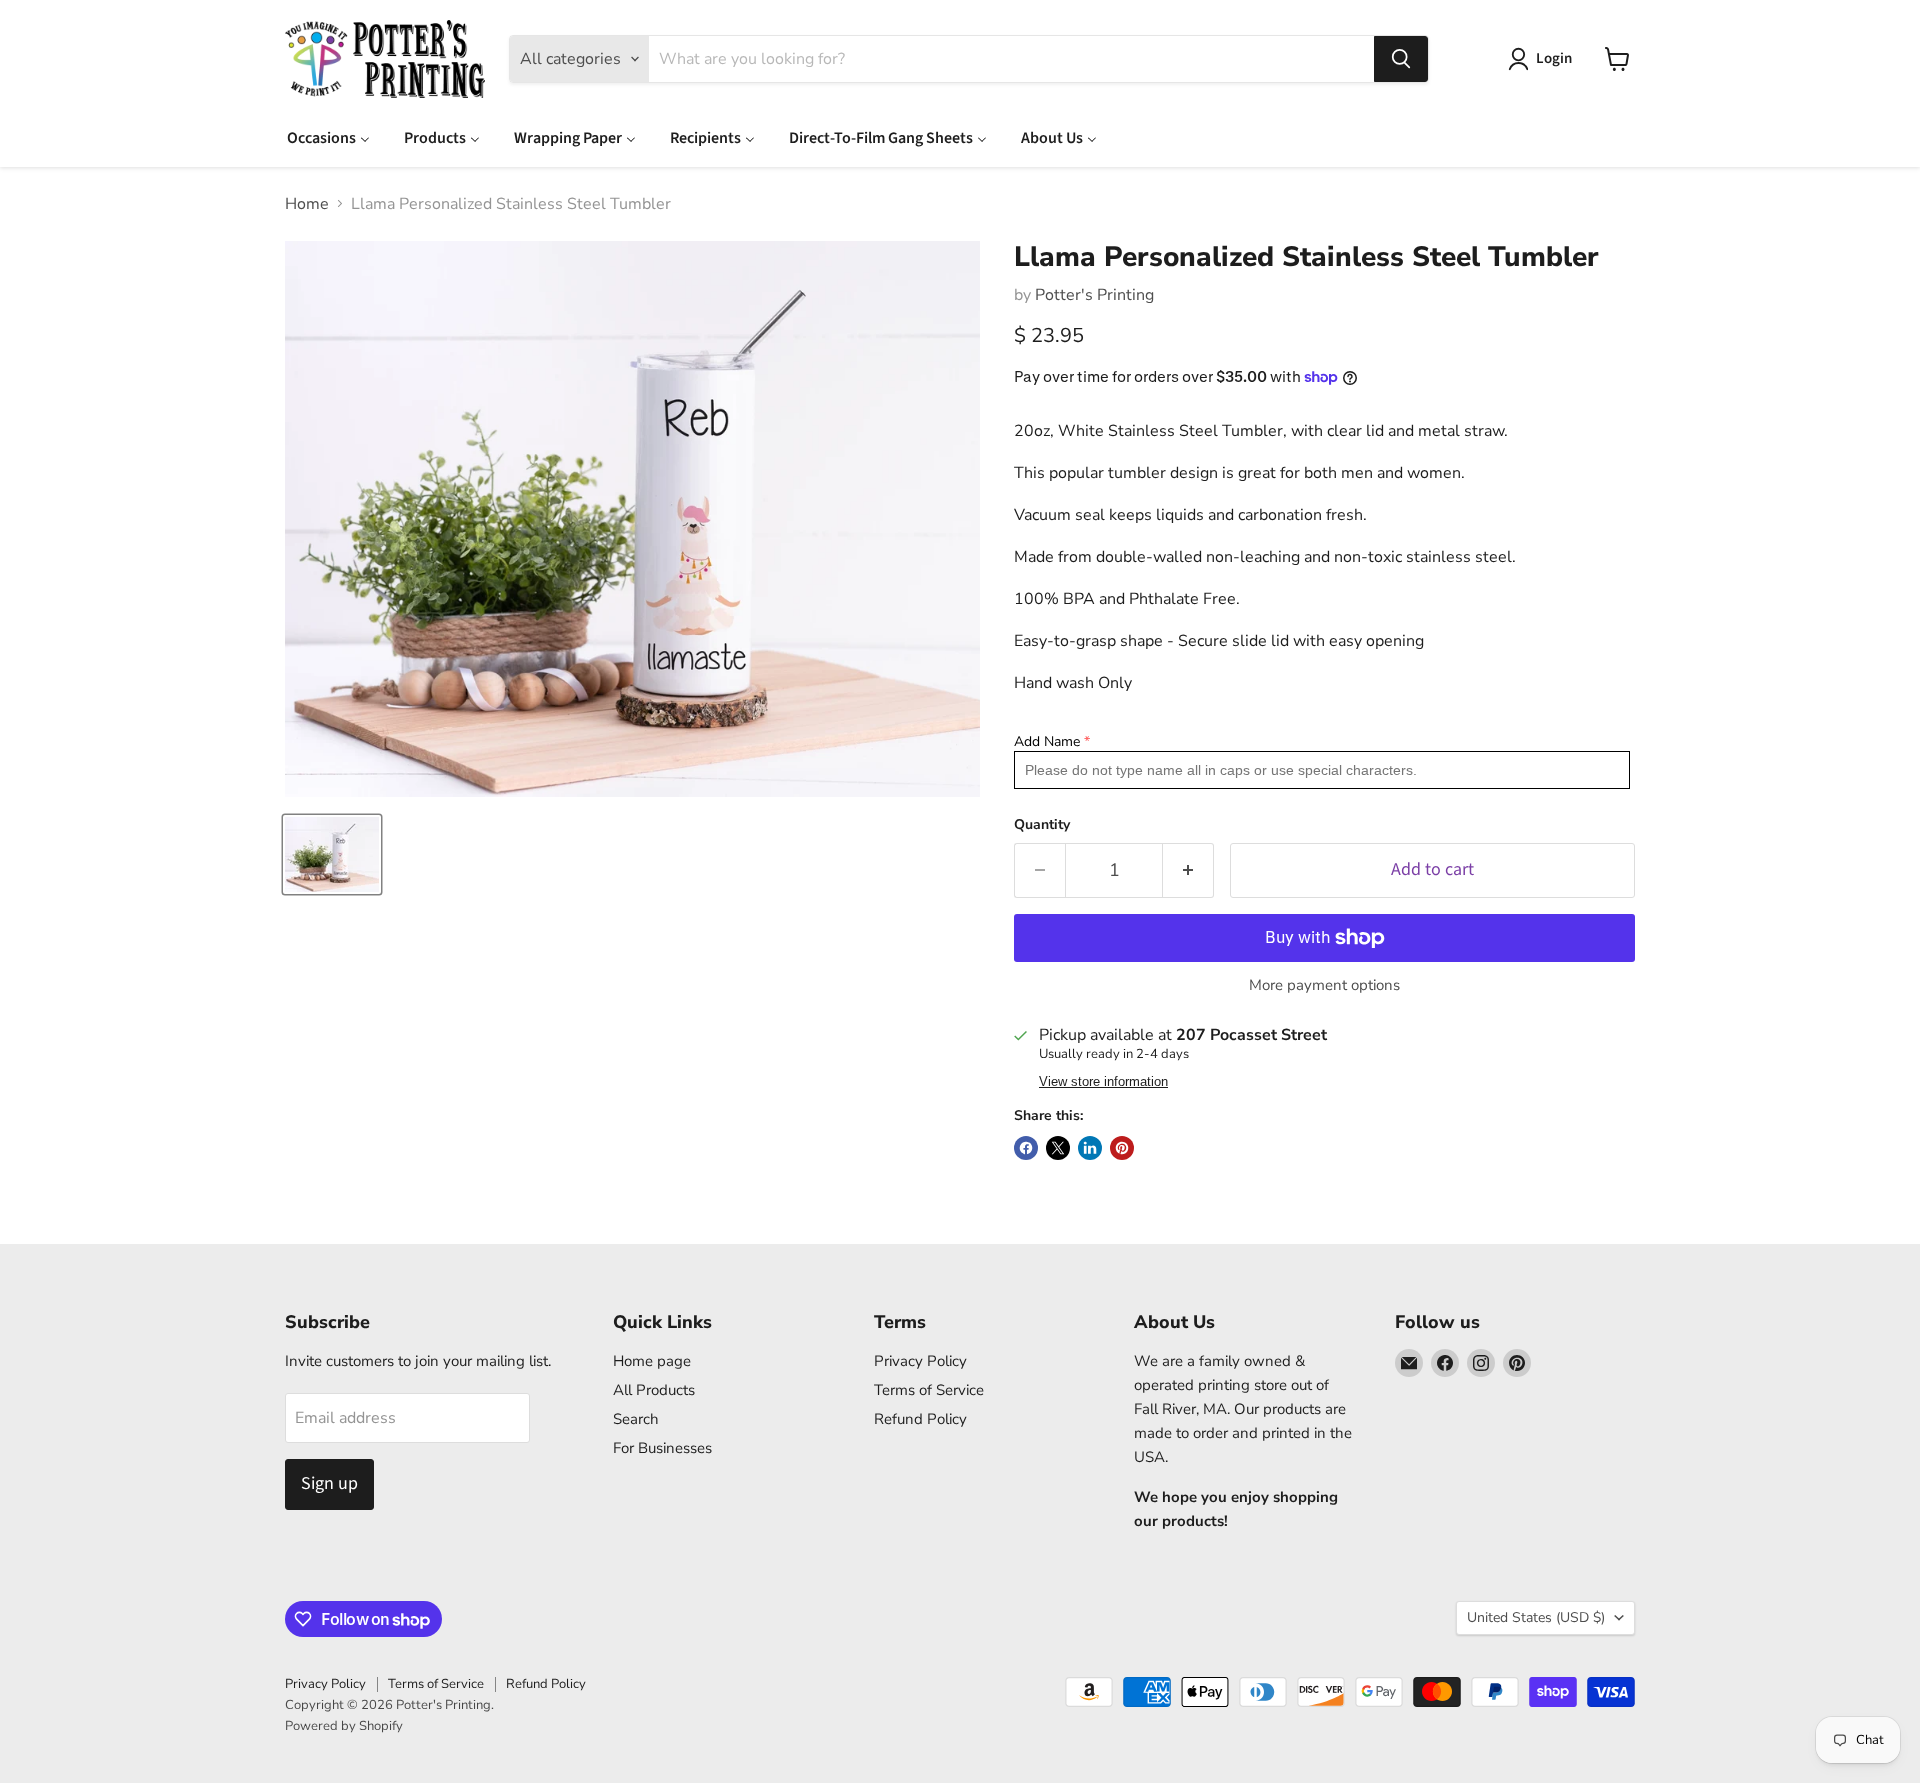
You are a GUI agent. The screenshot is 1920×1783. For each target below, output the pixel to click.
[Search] (1401, 59)
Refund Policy (920, 1419)
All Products (654, 1390)
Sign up (329, 1483)
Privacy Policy (920, 1361)
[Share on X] (1058, 1148)
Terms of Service (929, 1390)
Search (636, 1419)
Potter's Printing (1094, 295)
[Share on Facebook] (1026, 1148)
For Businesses (662, 1448)
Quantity (1042, 825)
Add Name (1047, 741)
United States (1536, 1617)
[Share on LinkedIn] (1090, 1148)
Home (307, 204)
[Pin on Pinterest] (1122, 1148)
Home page (652, 1361)
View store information (1103, 1082)
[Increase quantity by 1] (1188, 870)
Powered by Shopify (344, 1726)
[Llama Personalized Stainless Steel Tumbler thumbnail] (332, 854)
